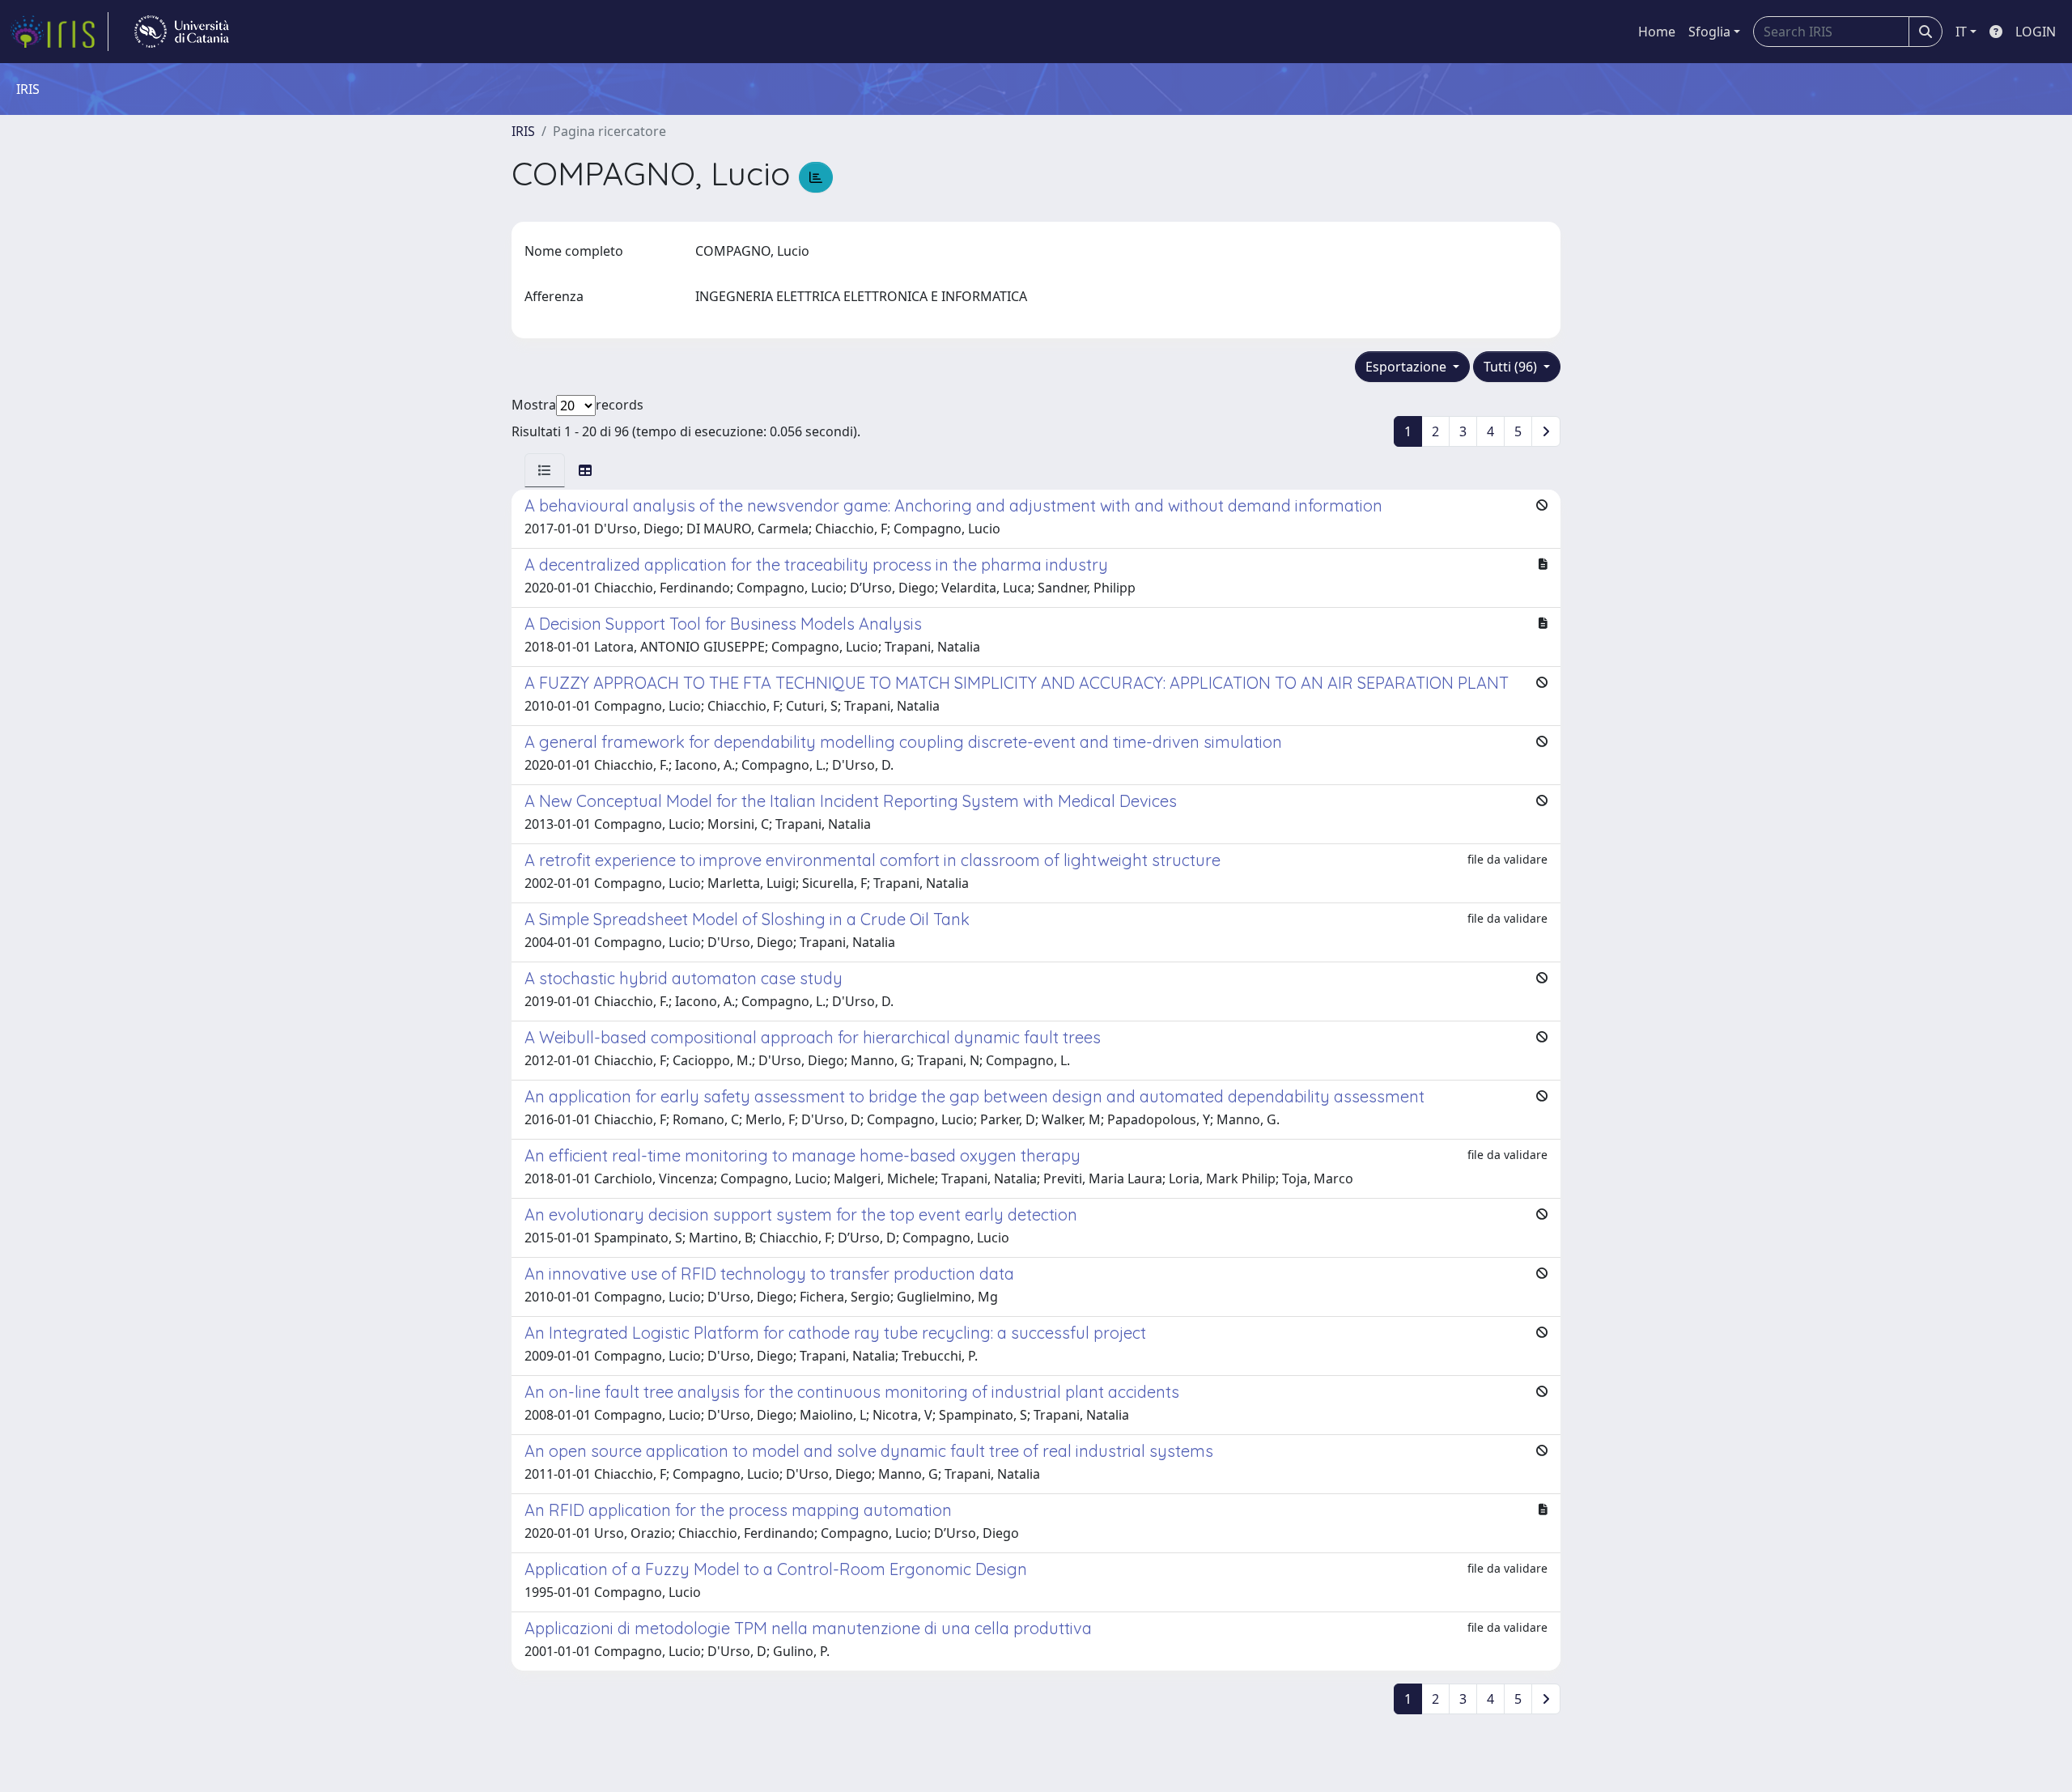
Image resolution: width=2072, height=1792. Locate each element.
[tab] (545, 470)
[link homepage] (59, 32)
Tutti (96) (1512, 367)
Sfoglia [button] (1709, 32)
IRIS (523, 131)
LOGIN (2036, 32)
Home (1657, 32)
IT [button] (1961, 32)
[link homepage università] (182, 32)
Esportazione (1408, 367)
